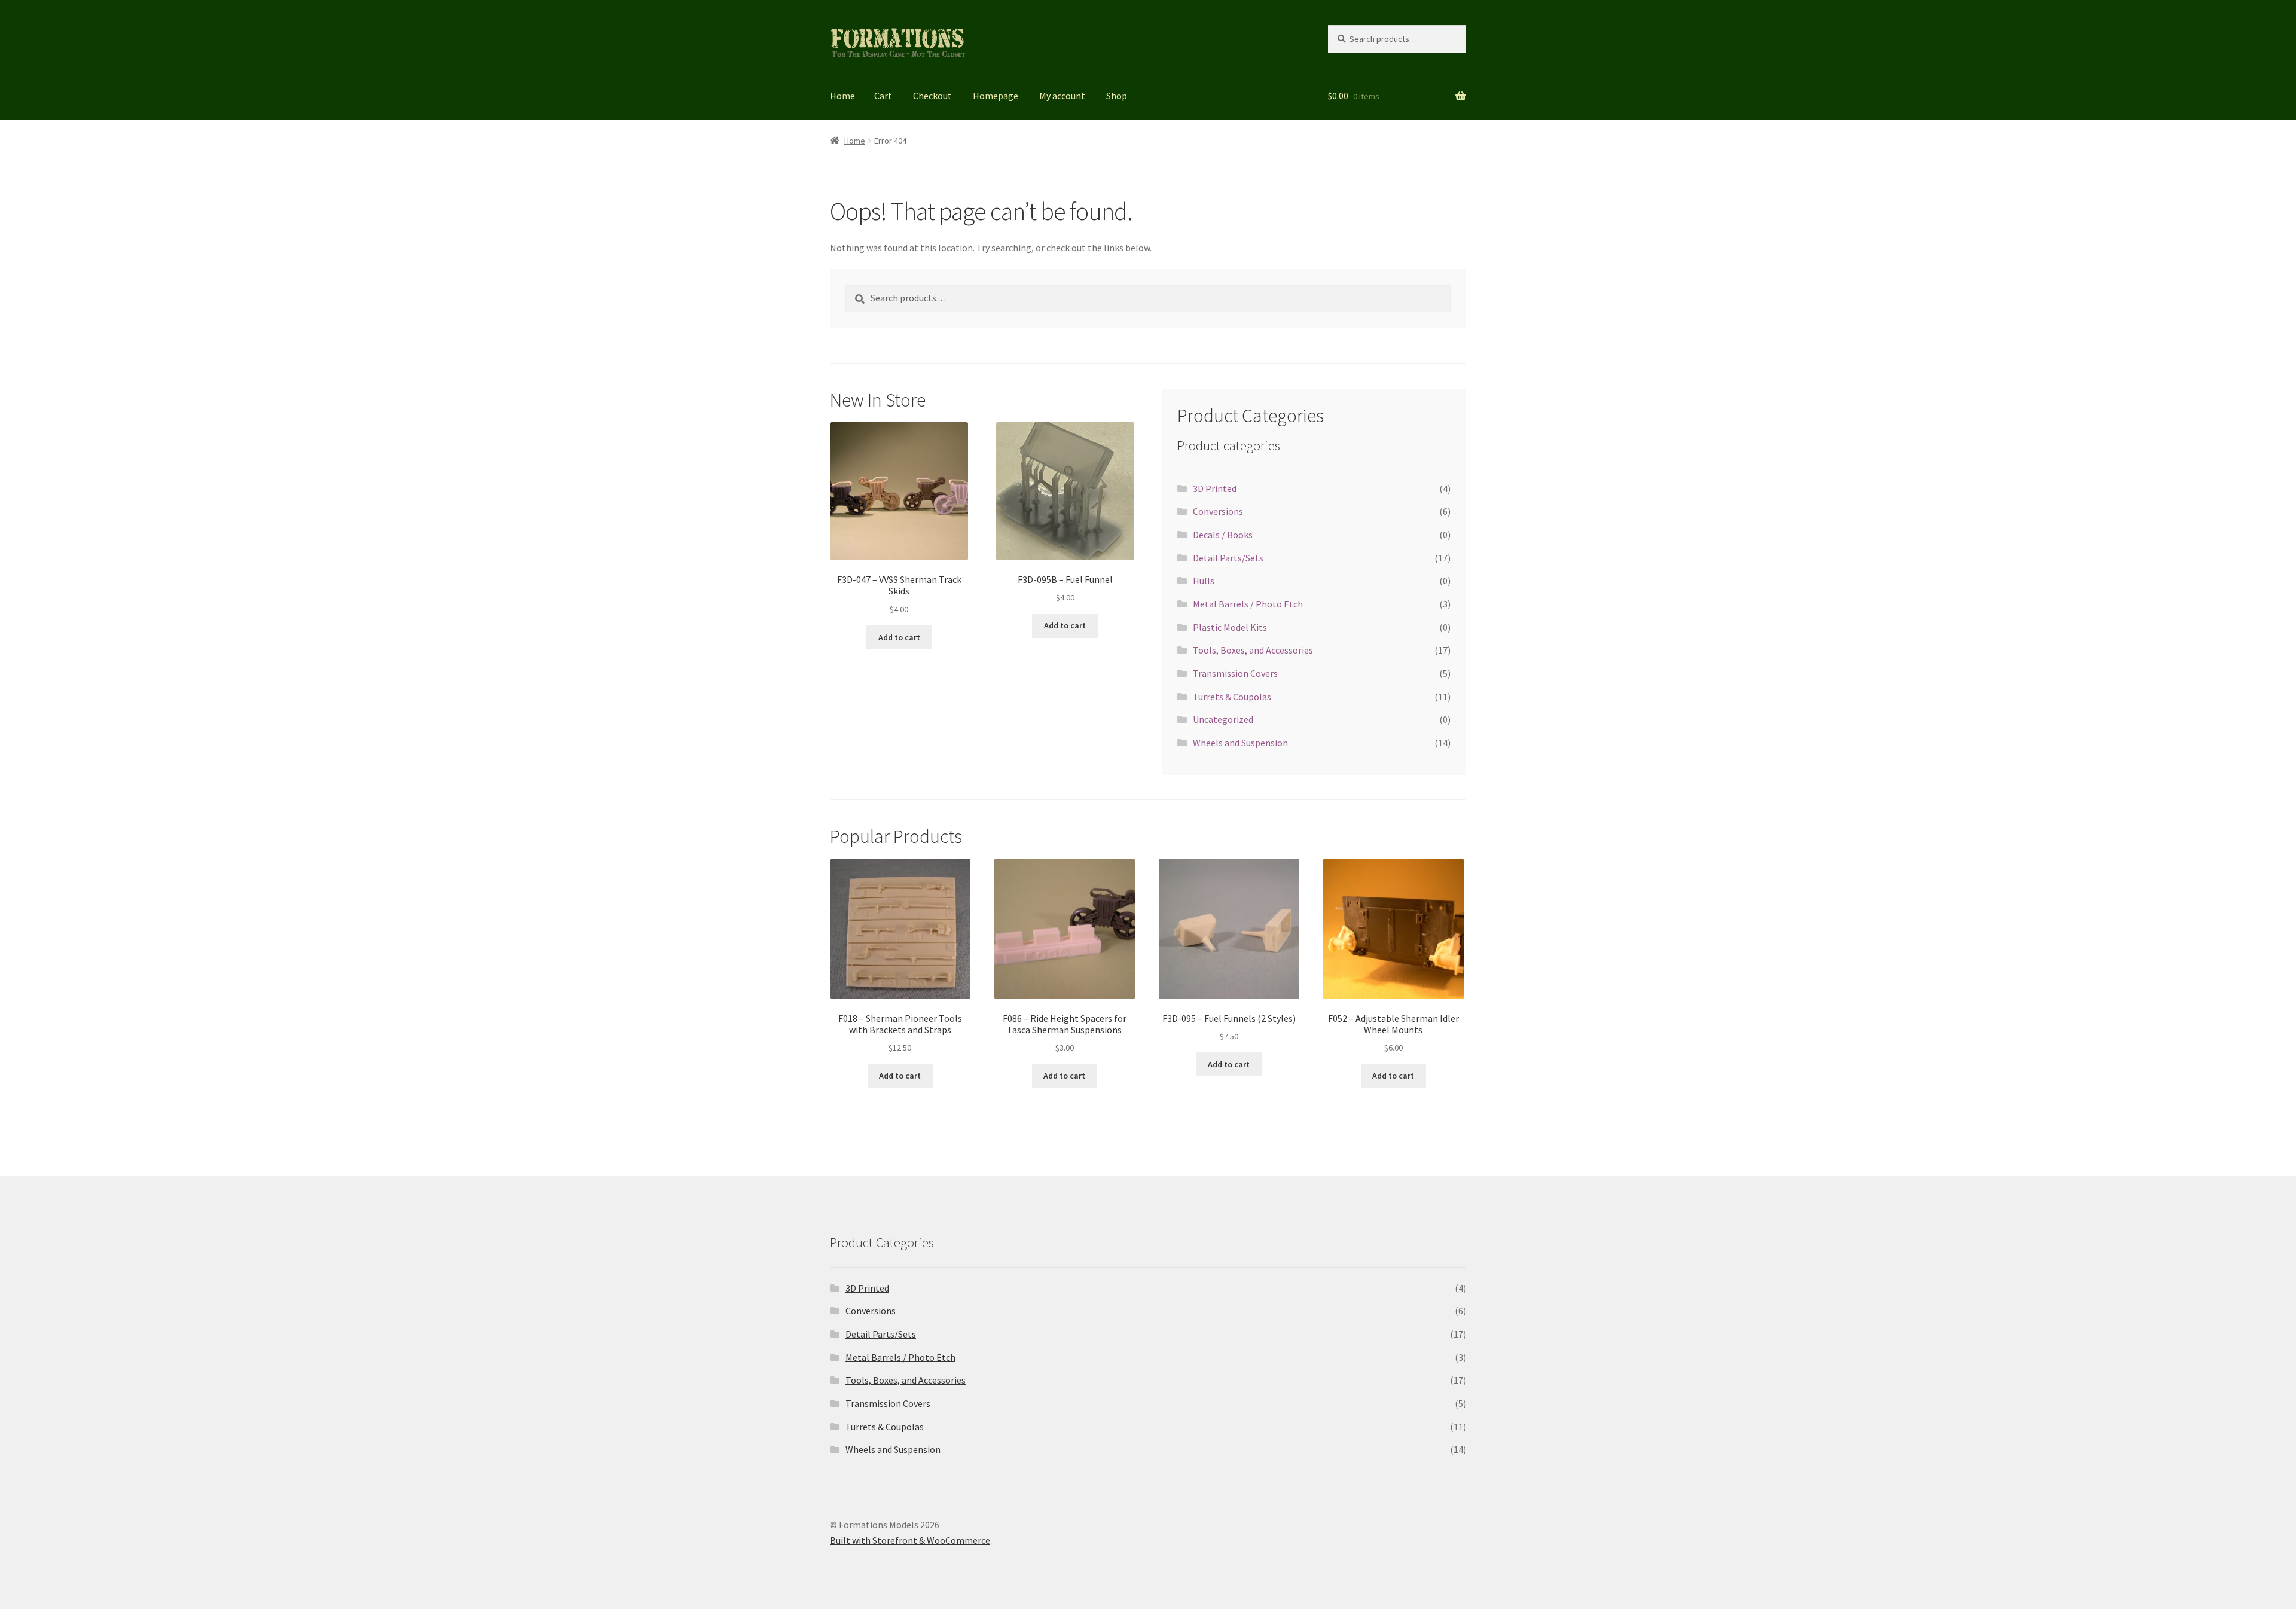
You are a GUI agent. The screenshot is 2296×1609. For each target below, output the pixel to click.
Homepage (996, 96)
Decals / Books (1223, 535)
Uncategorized (1223, 719)
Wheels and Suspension (1240, 743)
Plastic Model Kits (1230, 627)
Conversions (1218, 511)
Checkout (932, 96)
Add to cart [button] (899, 637)
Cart (883, 96)
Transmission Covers (1235, 673)
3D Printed (1215, 488)
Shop (1117, 96)
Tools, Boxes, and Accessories (1253, 650)
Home (842, 96)
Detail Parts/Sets (1228, 558)
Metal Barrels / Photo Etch (1248, 604)
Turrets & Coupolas (1232, 697)
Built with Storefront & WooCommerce (910, 1540)
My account (1062, 96)
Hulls (1204, 581)
